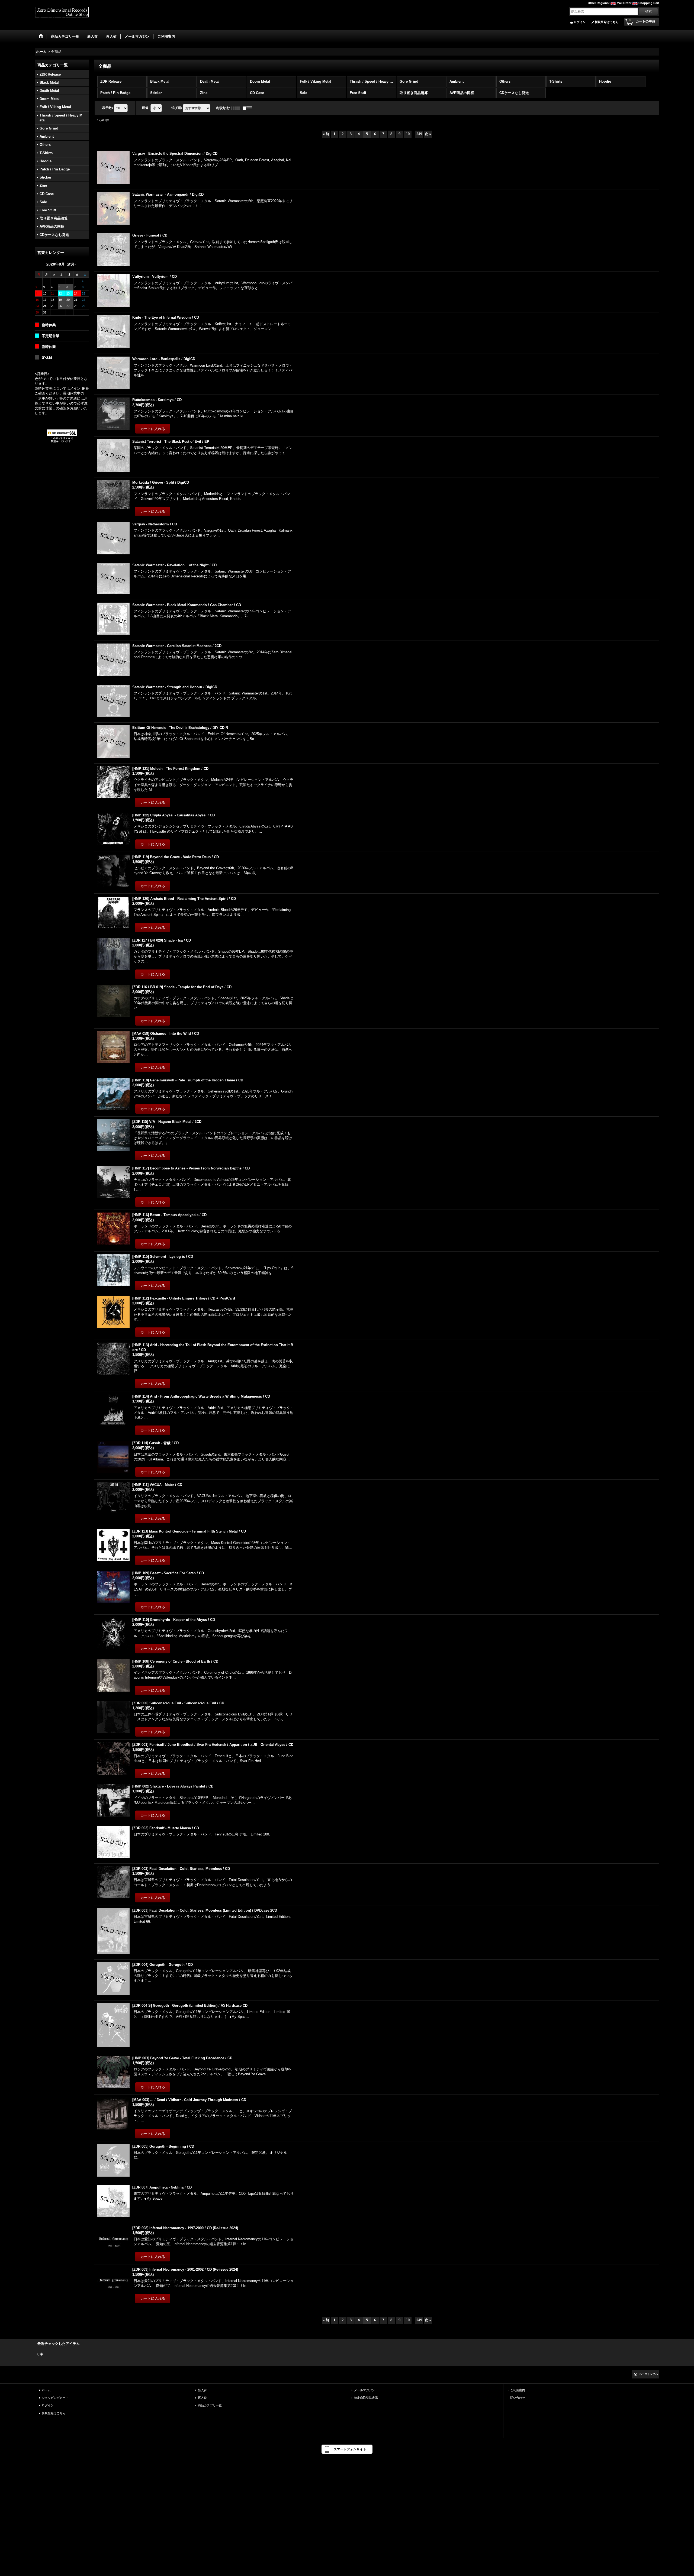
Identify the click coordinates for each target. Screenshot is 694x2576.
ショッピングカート (55, 2398)
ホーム (46, 2390)
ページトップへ (648, 2374)
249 (419, 134)
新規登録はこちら (607, 22)
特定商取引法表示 (366, 2398)
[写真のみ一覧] (237, 108)
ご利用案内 (518, 2390)
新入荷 (202, 2390)
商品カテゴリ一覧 (210, 2405)
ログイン (580, 22)
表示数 (108, 108)
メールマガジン (364, 2390)
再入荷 (202, 2398)
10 (408, 134)
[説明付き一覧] (249, 108)
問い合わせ (518, 2398)
